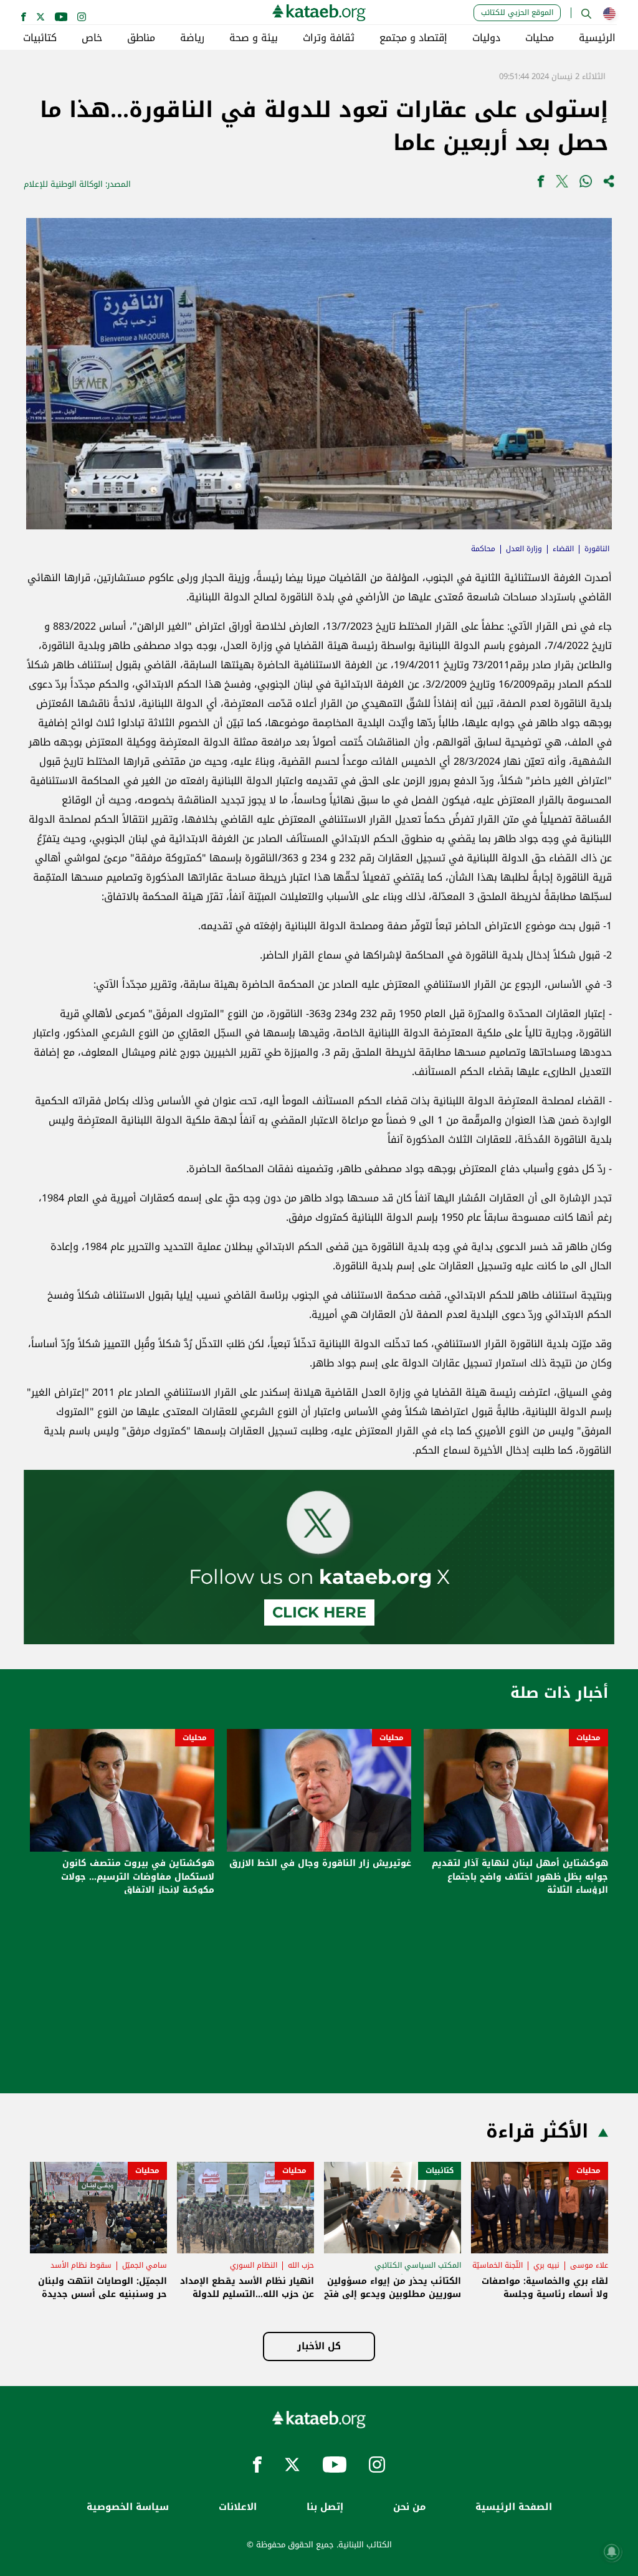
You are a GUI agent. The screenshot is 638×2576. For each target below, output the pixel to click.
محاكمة (483, 549)
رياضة (192, 38)
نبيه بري (546, 2265)
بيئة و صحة (254, 38)
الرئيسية (597, 38)
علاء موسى (589, 2265)
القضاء (563, 549)
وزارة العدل (524, 549)
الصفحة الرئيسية (514, 2507)
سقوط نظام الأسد (81, 2265)
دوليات (486, 38)
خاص (92, 38)
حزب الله (301, 2265)
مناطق (141, 38)
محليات (540, 38)
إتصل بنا (325, 2507)
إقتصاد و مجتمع (413, 38)
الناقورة (597, 549)
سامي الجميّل (145, 2265)
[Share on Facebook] (541, 184)
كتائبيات (40, 38)
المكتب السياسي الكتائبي (418, 2265)
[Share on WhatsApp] (586, 184)
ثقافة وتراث (329, 38)
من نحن (409, 2507)
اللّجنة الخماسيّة (498, 2265)
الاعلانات (238, 2507)
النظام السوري (254, 2265)
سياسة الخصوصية (128, 2507)
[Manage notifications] (612, 2552)
